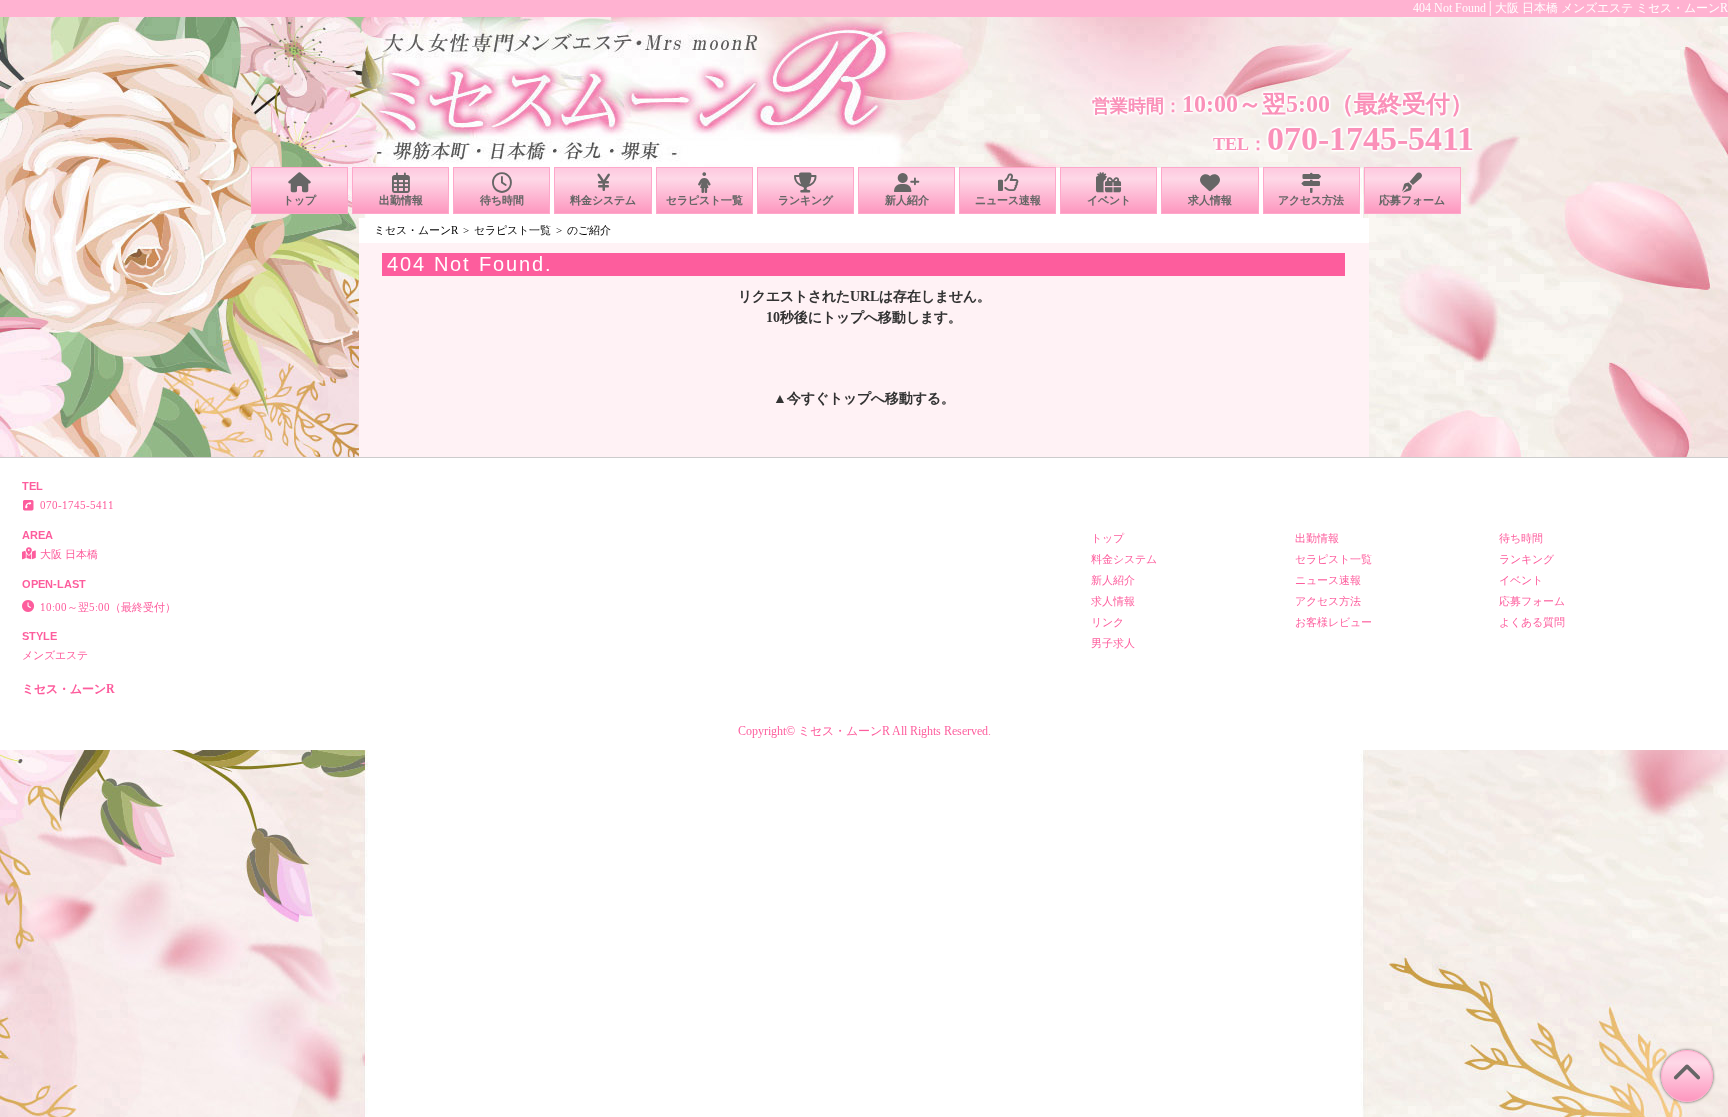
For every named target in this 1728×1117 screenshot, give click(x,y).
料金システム (603, 200)
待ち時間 (502, 200)
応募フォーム (1412, 200)
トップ (299, 200)
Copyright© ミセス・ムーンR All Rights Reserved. (864, 731)
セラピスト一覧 (704, 200)
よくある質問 (1532, 622)
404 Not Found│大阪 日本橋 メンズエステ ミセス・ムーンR (1570, 8)
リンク (1107, 622)
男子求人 (1113, 643)
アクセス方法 (1311, 200)
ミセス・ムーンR (416, 230)
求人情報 (1210, 200)
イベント (1109, 200)
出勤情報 (401, 200)
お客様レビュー (1333, 622)
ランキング (805, 200)
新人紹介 (907, 200)
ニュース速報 (1008, 200)
